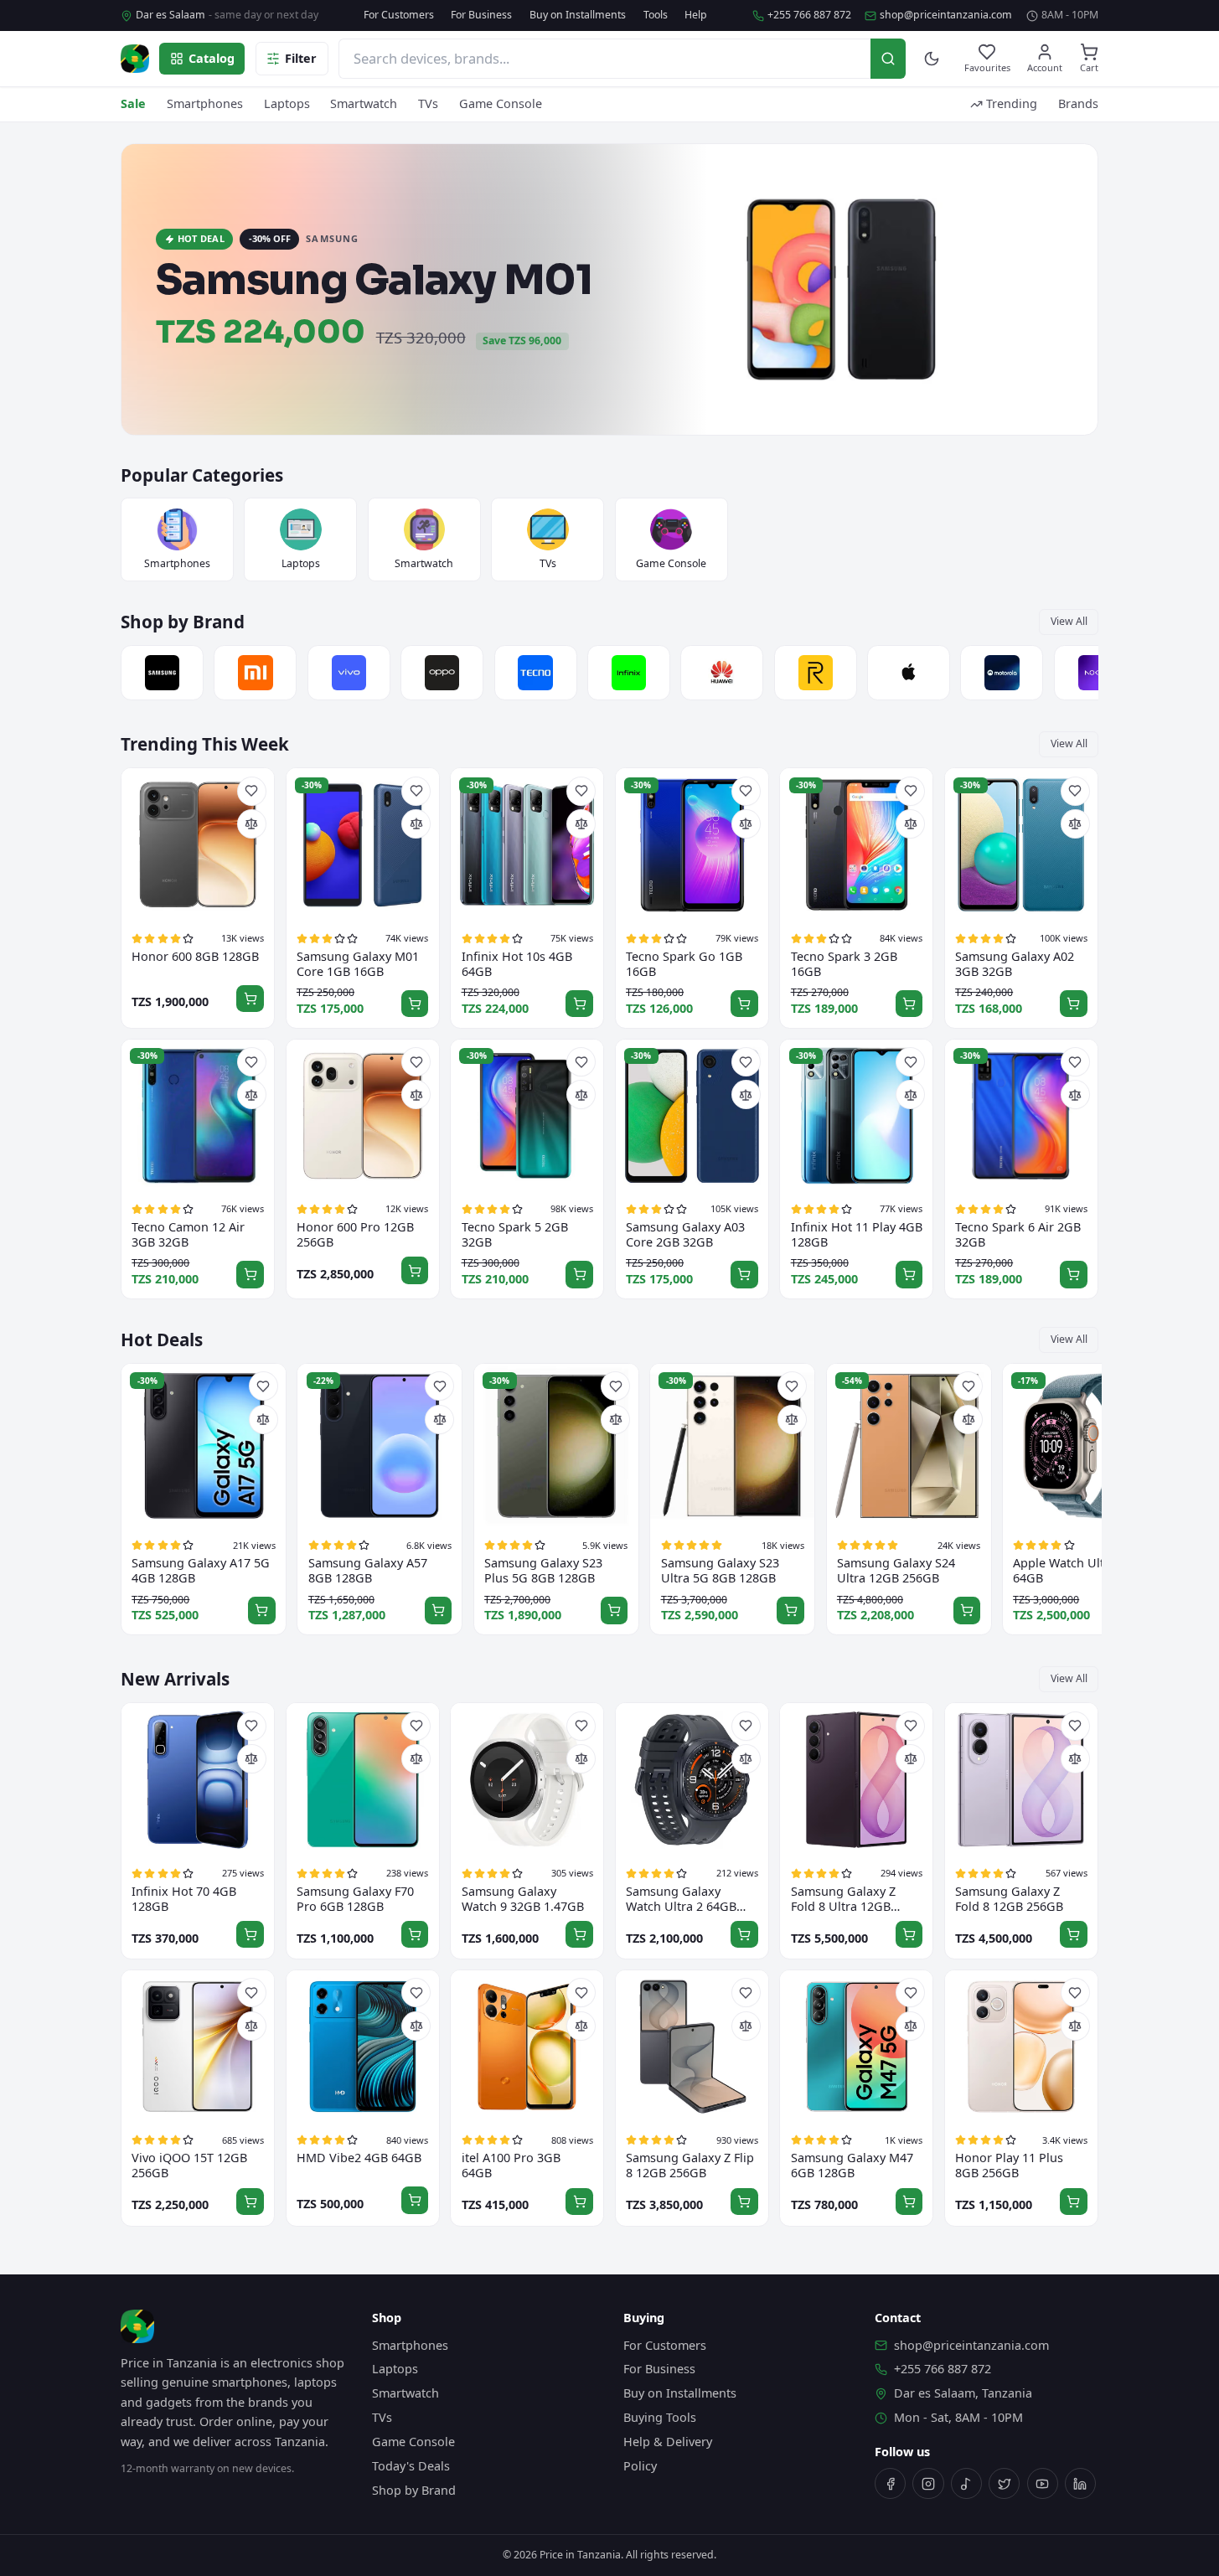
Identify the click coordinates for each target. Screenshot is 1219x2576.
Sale (133, 103)
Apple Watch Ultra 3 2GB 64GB (1083, 1571)
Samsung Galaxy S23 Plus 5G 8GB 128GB (543, 1571)
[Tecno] (536, 673)
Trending (1012, 103)
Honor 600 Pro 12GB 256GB (355, 1235)
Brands (1078, 103)
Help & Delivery (668, 2442)
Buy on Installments (578, 15)
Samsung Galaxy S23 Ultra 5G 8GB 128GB (720, 1571)
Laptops (287, 103)
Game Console (501, 103)
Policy (640, 2466)
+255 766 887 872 (809, 15)
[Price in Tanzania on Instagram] (928, 2483)
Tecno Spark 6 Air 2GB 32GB (1018, 1235)
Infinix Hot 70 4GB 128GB (184, 1899)
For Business (481, 15)
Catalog (212, 58)
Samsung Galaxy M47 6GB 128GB (852, 2166)
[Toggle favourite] (252, 791)
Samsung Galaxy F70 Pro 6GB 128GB (355, 1899)
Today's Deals (411, 2466)
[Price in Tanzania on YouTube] (1043, 2483)
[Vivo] (349, 673)
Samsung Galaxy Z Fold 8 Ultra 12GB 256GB (843, 1899)
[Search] (888, 58)
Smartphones (205, 103)
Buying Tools (660, 2417)
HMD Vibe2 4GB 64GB (359, 2158)
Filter (301, 58)
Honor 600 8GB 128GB (195, 957)
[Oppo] (442, 673)
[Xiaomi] (255, 673)
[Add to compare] (252, 824)
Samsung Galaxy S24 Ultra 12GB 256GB (896, 1571)
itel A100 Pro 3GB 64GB (511, 2166)
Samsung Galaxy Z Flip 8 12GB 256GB (690, 2166)
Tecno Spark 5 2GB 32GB (515, 1235)
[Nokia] (1095, 673)
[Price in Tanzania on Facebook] (890, 2483)
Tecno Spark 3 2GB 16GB (844, 964)
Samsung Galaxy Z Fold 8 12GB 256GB (1009, 1899)
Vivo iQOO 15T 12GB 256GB (189, 2166)
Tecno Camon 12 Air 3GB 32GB (188, 1235)
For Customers (399, 15)
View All (1069, 621)
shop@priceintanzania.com (946, 15)
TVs (428, 103)
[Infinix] (629, 673)
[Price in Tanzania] (135, 59)
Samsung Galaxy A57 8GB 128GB (368, 1571)
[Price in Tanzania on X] (1004, 2483)
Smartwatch (364, 103)
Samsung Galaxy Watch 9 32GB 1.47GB (523, 1899)
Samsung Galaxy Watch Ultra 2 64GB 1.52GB (681, 1899)
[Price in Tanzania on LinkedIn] (1080, 2483)
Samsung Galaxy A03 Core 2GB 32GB (685, 1235)
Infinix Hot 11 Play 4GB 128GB (857, 1235)
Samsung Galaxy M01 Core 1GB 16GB (358, 964)
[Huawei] (722, 673)
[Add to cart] (250, 999)
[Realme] (816, 673)
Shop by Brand (414, 2490)
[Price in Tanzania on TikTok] (966, 2483)
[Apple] (909, 673)
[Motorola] (1002, 673)
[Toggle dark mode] (932, 59)
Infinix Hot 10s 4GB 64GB (517, 964)
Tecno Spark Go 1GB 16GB (684, 964)
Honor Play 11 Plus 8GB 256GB (1009, 2166)
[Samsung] (162, 673)
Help (696, 15)
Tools (656, 15)
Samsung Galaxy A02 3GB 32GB (1015, 964)
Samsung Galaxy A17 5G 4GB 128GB (201, 1571)
